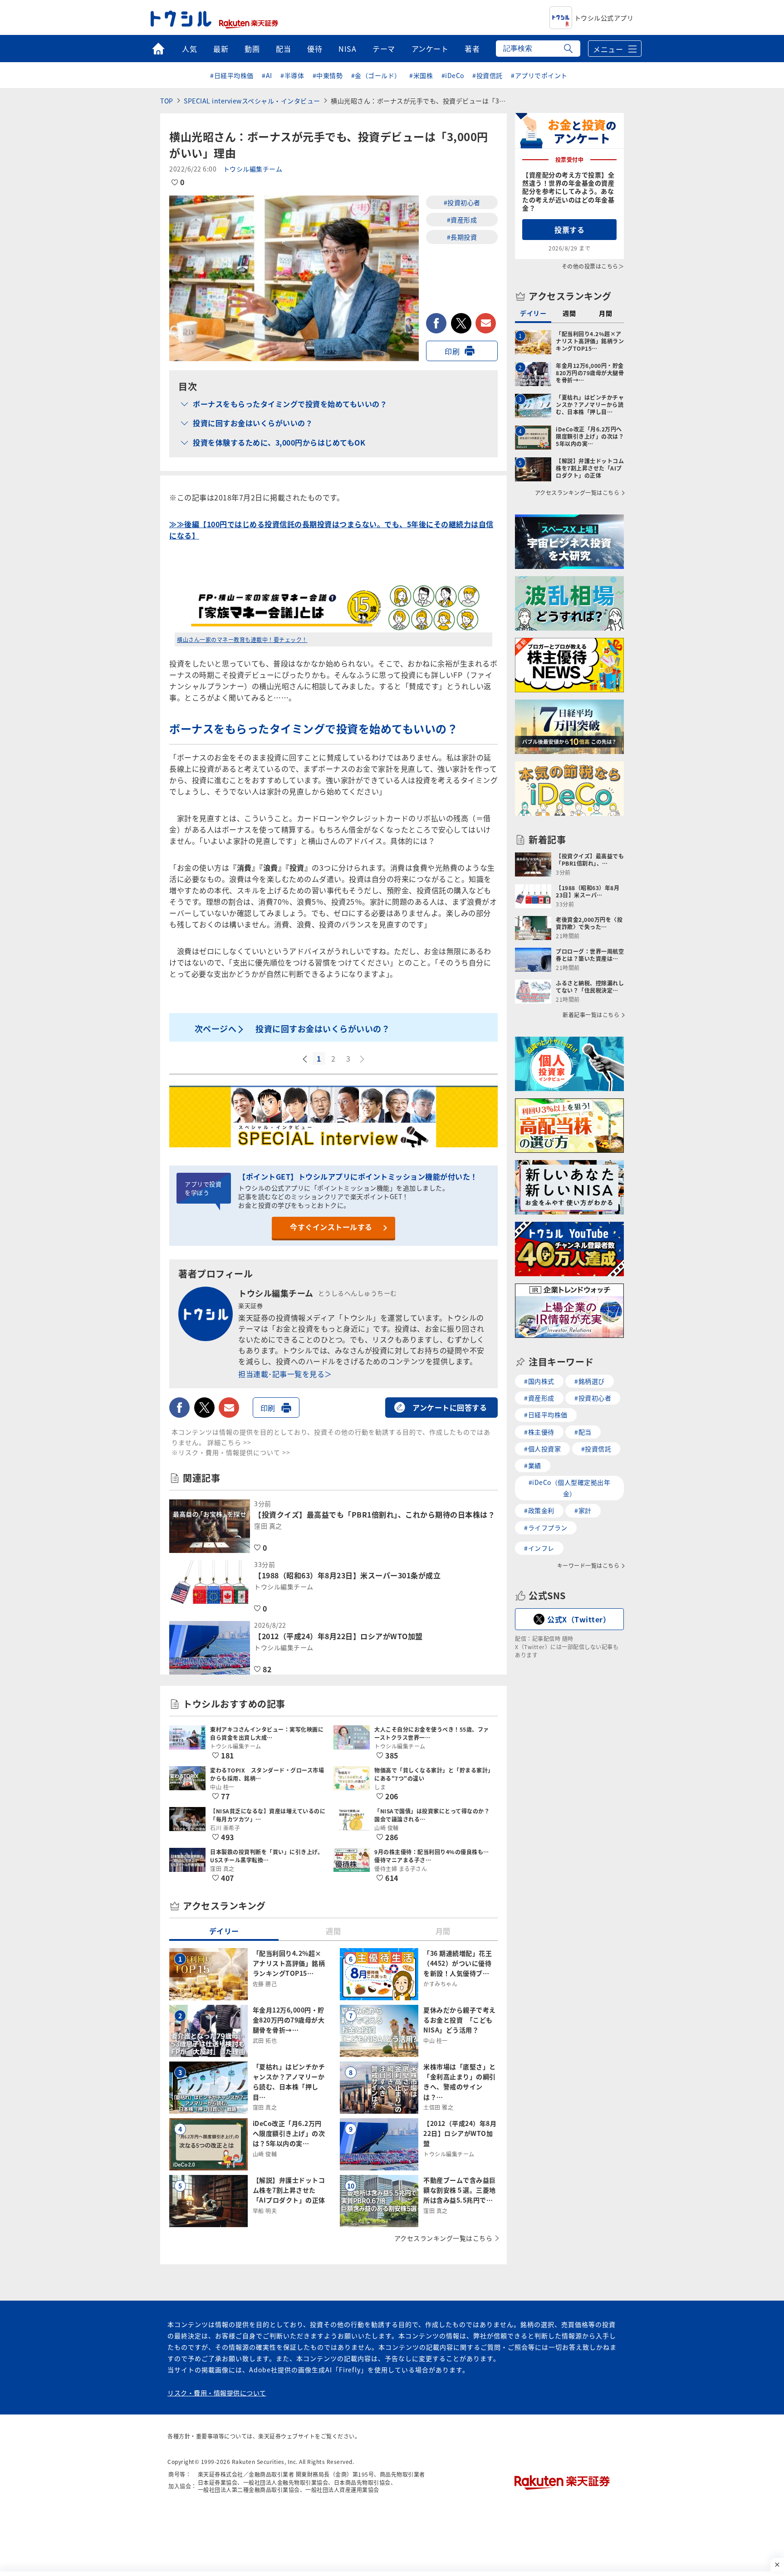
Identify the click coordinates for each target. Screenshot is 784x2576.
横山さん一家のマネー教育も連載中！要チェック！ (242, 639)
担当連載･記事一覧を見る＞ (285, 1374)
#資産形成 (462, 220)
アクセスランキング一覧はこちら (443, 2238)
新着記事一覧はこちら (591, 1015)
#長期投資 (462, 237)
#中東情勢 (328, 75)
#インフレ (539, 1548)
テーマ (384, 49)
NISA (347, 49)
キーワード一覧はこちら (588, 1566)
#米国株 (421, 75)
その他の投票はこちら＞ (593, 266)
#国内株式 (539, 1381)
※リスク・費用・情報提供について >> (231, 1452)
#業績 (533, 1465)
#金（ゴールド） (376, 75)
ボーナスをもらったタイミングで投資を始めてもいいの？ (290, 404)
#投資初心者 (462, 202)
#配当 (583, 1432)
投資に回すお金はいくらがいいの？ (253, 423)
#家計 (583, 1510)
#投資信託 (488, 75)
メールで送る (486, 323)
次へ (363, 1059)
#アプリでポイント (539, 75)
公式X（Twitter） (579, 1619)
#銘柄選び (590, 1381)
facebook (436, 323)
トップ (158, 49)
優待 (315, 49)
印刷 (452, 351)
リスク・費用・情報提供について (217, 2393)
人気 (189, 49)
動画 (252, 49)
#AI (267, 75)
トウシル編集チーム (253, 169)
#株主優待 (539, 1432)
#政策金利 (539, 1510)
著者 (472, 49)
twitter (461, 323)
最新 (221, 49)
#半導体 (292, 75)
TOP (167, 101)
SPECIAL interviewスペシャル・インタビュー (252, 101)
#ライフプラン (546, 1528)
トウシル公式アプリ (604, 18)
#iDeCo (453, 75)
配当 (283, 49)
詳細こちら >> (229, 1442)
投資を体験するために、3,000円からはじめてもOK (279, 442)
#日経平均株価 (232, 75)
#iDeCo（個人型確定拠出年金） (570, 1488)
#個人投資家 (542, 1449)
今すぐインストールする (331, 1227)
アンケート (430, 49)
